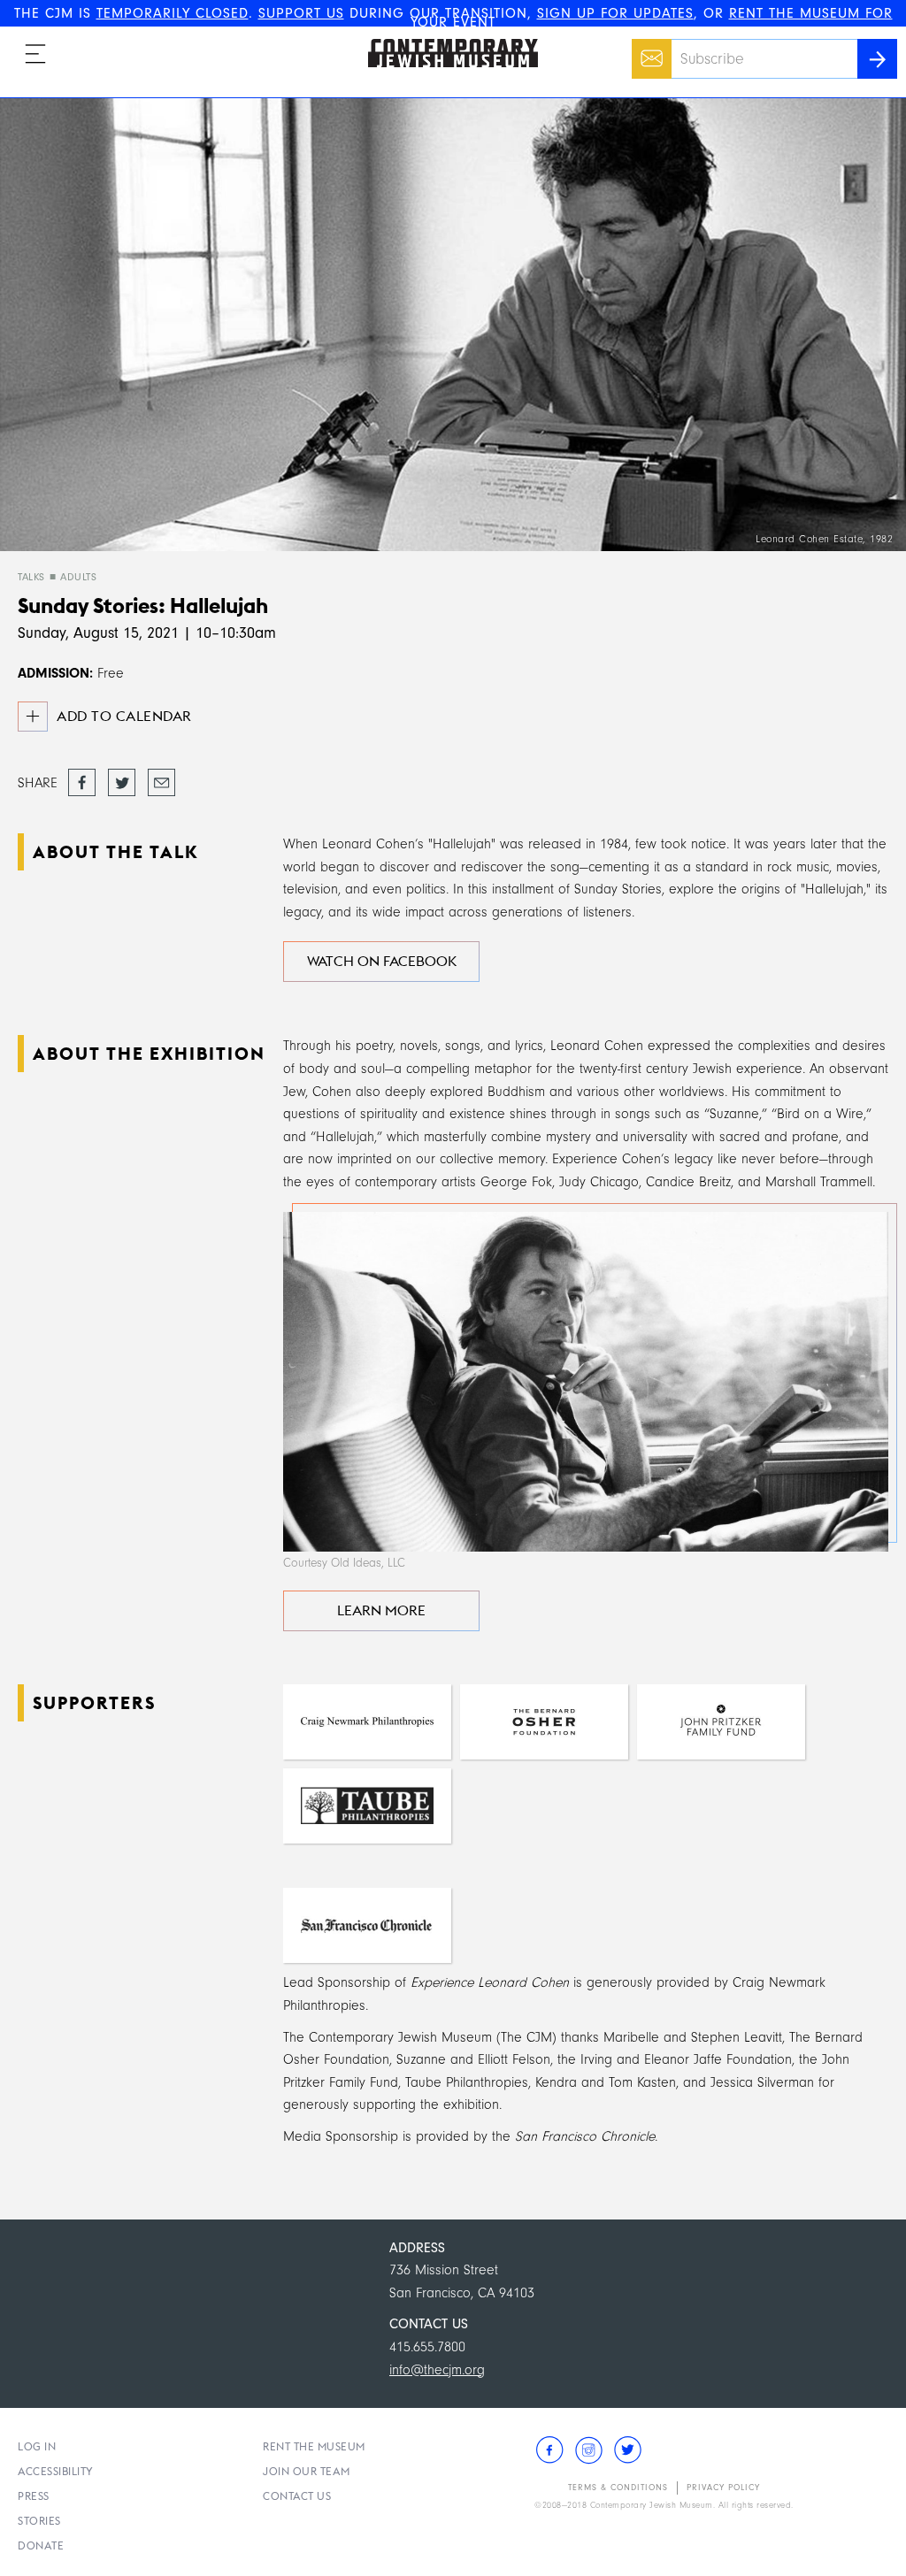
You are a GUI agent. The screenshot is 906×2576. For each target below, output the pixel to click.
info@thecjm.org (437, 2370)
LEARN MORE (381, 1610)
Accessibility (56, 2471)
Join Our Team (307, 2471)
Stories (39, 2521)
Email (647, 50)
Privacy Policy (723, 2488)
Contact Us (297, 2496)
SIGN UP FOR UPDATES (615, 13)
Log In (37, 2446)
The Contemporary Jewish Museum (445, 39)
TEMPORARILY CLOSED (173, 13)
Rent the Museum (314, 2446)
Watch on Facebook (382, 961)
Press (34, 2496)
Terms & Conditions (618, 2488)
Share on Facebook (82, 784)
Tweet (122, 778)
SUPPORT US (301, 13)
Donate (41, 2545)
